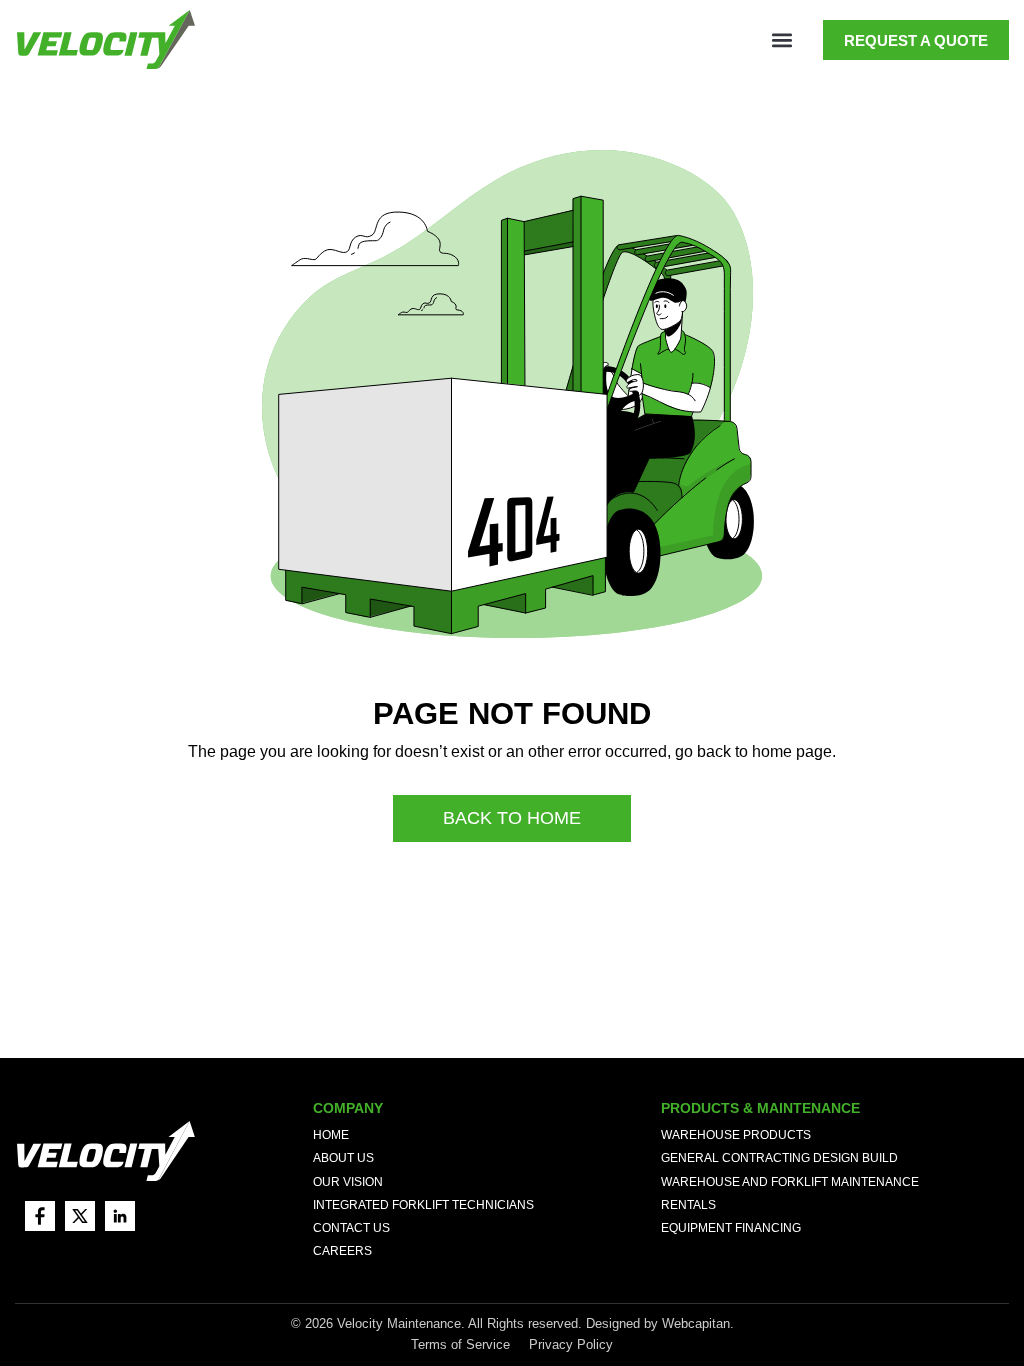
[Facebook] (40, 1216)
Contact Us (351, 1228)
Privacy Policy (571, 1344)
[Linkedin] (120, 1216)
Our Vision (348, 1182)
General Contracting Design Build (779, 1158)
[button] (781, 40)
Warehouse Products (736, 1135)
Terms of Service (462, 1344)
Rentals (688, 1205)
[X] (80, 1216)
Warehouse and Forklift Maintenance (790, 1182)
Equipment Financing (731, 1228)
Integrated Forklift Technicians (423, 1205)
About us (343, 1158)
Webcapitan (696, 1323)
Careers (342, 1251)
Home (331, 1135)
